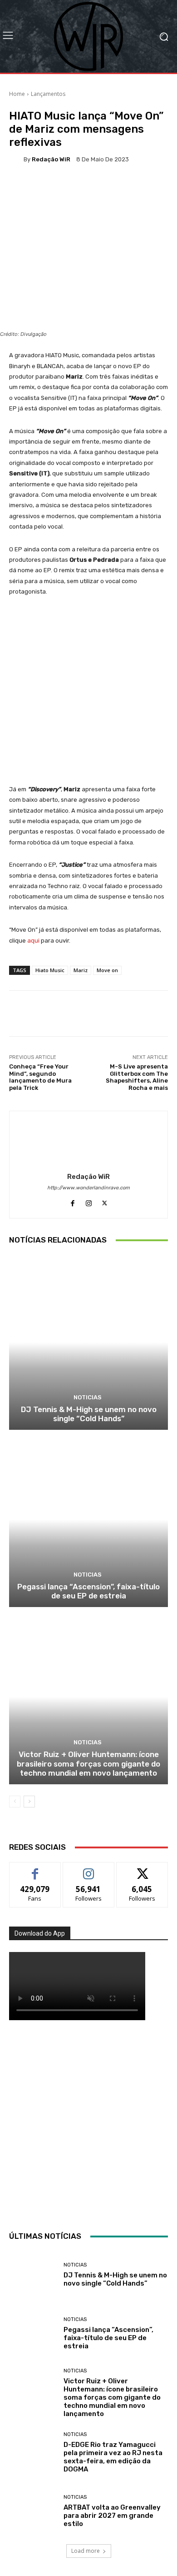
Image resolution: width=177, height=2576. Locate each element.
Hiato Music (50, 970)
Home (17, 94)
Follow (89, 1869)
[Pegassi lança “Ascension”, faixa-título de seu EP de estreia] (88, 1520)
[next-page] (29, 1802)
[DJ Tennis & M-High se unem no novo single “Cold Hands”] (88, 1342)
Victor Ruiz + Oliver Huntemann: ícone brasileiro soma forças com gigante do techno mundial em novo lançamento (88, 1764)
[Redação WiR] (16, 159)
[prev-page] (15, 1802)
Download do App (40, 1933)
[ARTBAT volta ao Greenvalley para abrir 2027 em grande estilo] (33, 2511)
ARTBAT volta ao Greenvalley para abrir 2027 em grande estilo (112, 2516)
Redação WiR (51, 159)
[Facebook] (73, 1201)
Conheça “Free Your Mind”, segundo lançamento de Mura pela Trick (40, 1077)
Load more (86, 2551)
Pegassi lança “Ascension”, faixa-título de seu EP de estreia (88, 1591)
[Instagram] (89, 1201)
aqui (33, 941)
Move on (107, 970)
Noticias (88, 1397)
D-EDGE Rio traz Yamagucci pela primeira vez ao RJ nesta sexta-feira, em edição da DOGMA (113, 2457)
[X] (105, 1201)
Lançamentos (48, 94)
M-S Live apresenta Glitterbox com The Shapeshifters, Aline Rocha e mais (137, 1077)
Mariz (81, 970)
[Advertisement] (88, 2123)
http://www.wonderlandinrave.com (88, 1188)
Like (35, 1869)
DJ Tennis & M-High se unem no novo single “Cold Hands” (89, 1414)
